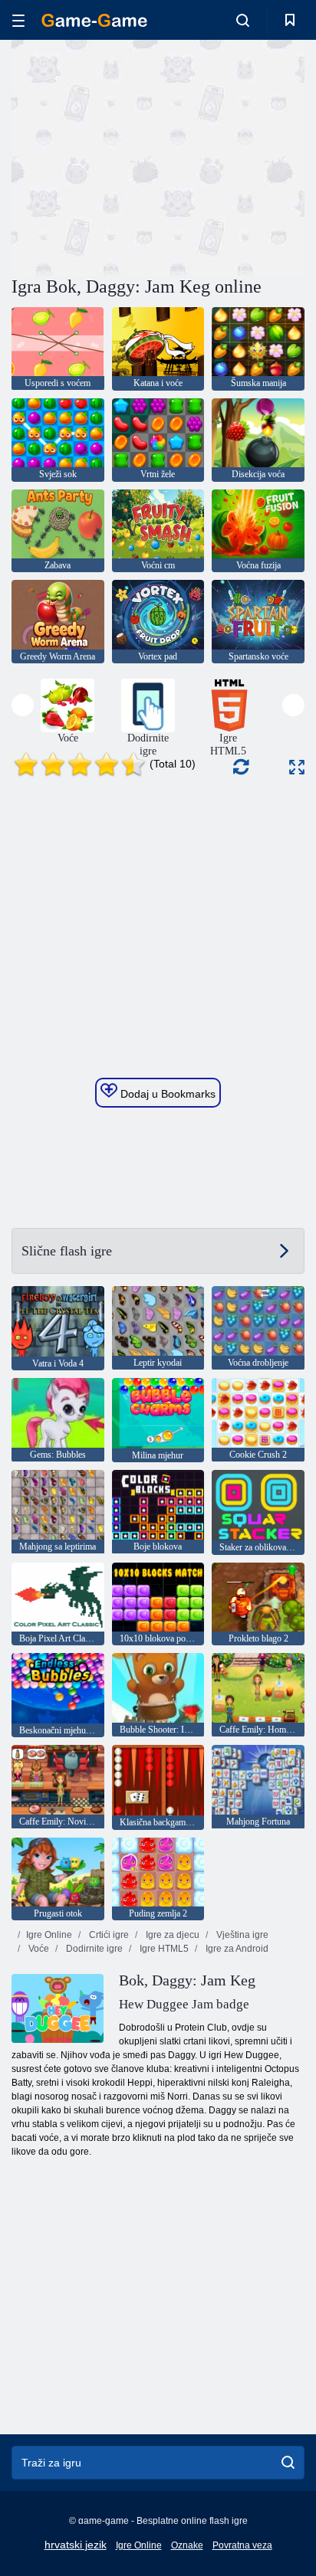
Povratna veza (242, 2545)
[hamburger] (18, 20)
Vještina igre (241, 1935)
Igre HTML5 (163, 1949)
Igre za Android (236, 1949)
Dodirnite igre (93, 1949)
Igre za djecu (171, 1935)
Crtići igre (108, 1935)
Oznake (187, 2545)
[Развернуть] (297, 767)
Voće (38, 1949)
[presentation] (23, 705)
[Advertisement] (141, 155)
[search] (288, 2463)
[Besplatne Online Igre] (94, 20)
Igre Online (49, 1935)
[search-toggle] (243, 20)
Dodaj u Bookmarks (166, 1094)
